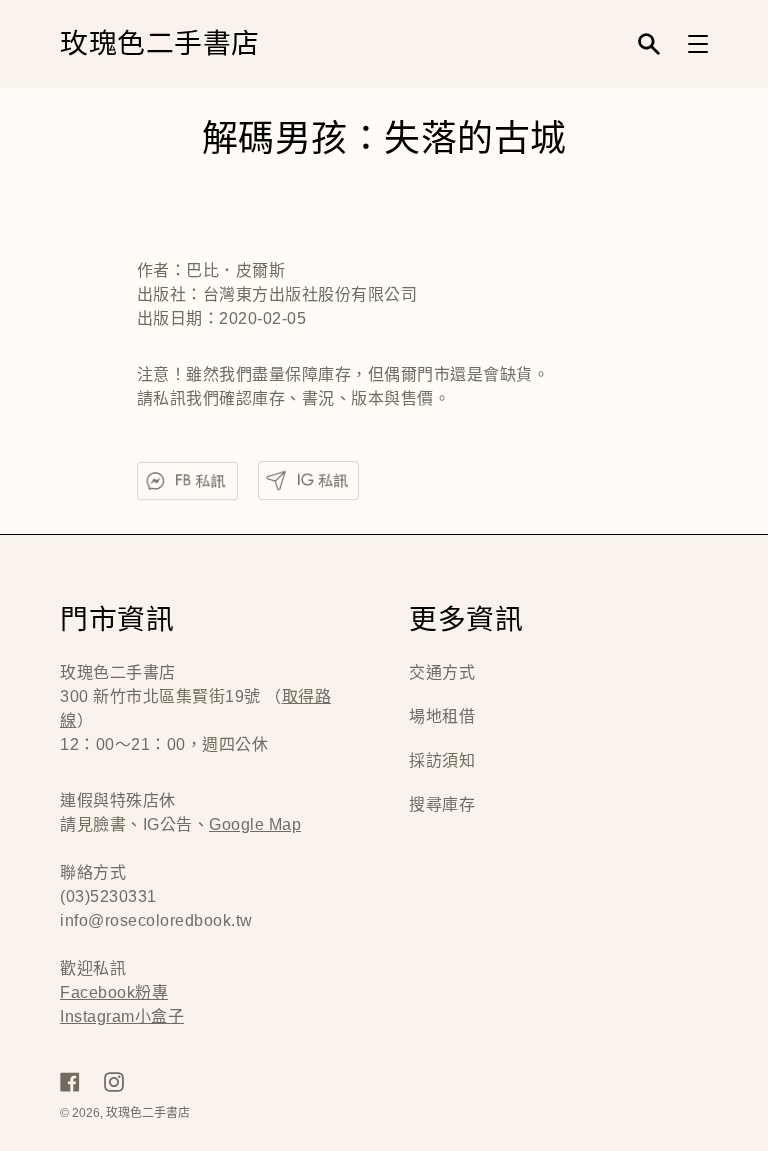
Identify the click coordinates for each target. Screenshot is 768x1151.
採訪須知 (442, 760)
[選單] (698, 44)
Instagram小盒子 (122, 1016)
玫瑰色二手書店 (160, 44)
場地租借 (442, 716)
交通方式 (442, 672)
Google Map (255, 824)
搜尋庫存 (442, 804)
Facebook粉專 (114, 992)
